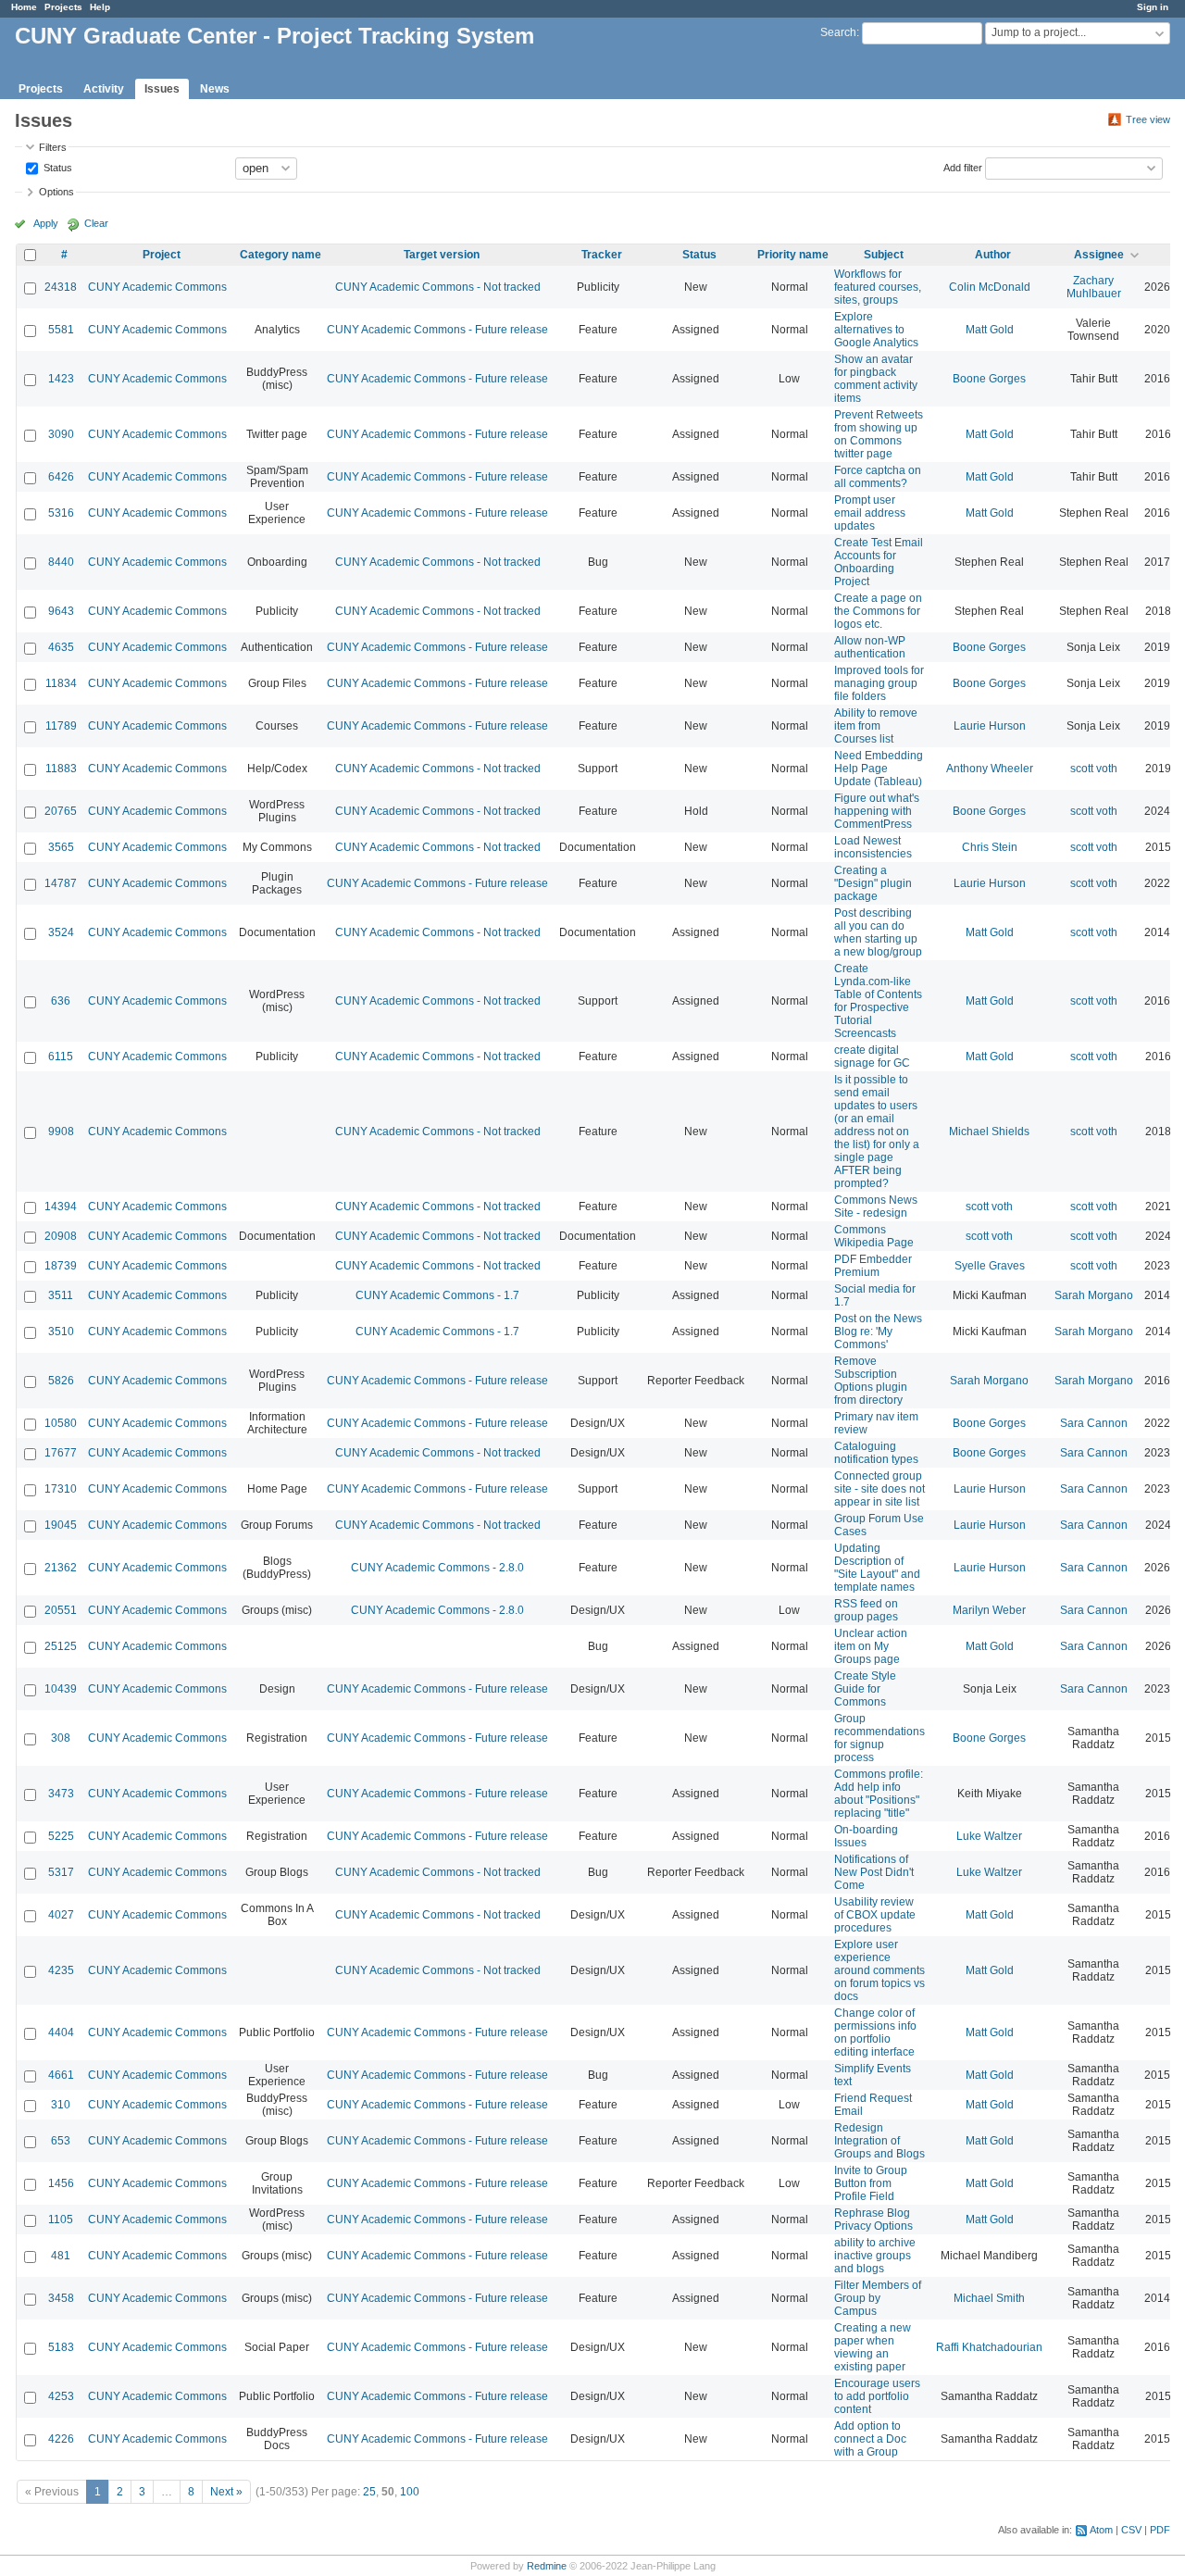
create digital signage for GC (872, 1057)
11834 (61, 683)
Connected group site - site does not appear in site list (879, 1489)
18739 (61, 1266)
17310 (61, 1489)
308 (61, 1738)
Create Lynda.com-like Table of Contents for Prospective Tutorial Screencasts (878, 1001)
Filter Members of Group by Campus (878, 2298)
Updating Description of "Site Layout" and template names (877, 1568)
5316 (61, 513)
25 (369, 2492)
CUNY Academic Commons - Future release (437, 330)
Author (993, 255)
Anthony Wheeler (990, 769)
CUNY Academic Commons (157, 287)
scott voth (1094, 769)
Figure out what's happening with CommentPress (877, 811)
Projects (63, 7)
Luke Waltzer (989, 1836)
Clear (96, 223)
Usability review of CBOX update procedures (875, 1915)
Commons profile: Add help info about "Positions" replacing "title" (879, 1794)
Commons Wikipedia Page (874, 1236)
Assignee (1099, 255)
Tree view (1148, 119)
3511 (61, 1295)
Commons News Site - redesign (876, 1207)
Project (162, 255)
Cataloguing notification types (876, 1453)
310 (61, 2105)
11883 (61, 769)
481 (61, 2256)
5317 (61, 1872)
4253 (61, 2396)
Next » (226, 2492)
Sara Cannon (1094, 1423)
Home (24, 7)
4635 (61, 647)
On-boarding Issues (866, 1836)
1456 (61, 2183)
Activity (104, 89)
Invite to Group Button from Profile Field (871, 2183)
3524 (61, 932)
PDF (1160, 2530)
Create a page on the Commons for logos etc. (878, 611)
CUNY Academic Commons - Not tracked (438, 287)
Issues (162, 89)
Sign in (1153, 7)
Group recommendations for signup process (879, 1738)
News (215, 89)
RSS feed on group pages (866, 1610)
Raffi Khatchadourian (989, 2347)
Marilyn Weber (989, 1610)
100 (410, 2492)
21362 (61, 1568)
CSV (1131, 2530)
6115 (61, 1057)
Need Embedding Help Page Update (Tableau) (879, 769)
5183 (61, 2347)
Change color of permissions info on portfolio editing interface (875, 2032)
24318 (61, 287)
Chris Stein (990, 847)
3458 (61, 2298)
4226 (61, 2439)
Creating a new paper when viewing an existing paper (873, 2347)
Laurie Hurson (990, 726)
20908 (61, 1236)
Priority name (793, 255)
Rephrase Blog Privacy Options (873, 2220)
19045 (61, 1525)
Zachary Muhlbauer (1094, 287)
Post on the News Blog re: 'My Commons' (878, 1332)
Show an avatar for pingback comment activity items (876, 379)
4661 (61, 2075)
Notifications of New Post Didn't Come (874, 1872)
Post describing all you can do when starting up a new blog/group (878, 932)
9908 (61, 1132)
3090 (61, 434)
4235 (61, 1970)
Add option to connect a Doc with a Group (870, 2439)
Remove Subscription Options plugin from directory (871, 1381)
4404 (61, 2032)
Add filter (963, 167)
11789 (61, 726)
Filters (53, 147)
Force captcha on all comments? (878, 477)
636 (61, 1001)
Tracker (602, 255)
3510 (61, 1332)
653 (61, 2141)
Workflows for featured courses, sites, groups (878, 287)
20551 (61, 1610)
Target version (442, 255)
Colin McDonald (990, 287)
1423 (61, 379)
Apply (46, 223)
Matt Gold (990, 330)
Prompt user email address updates (870, 513)
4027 (61, 1915)
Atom (1101, 2530)
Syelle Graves (990, 1266)
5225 (61, 1836)
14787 (61, 883)
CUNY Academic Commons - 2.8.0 (437, 1568)
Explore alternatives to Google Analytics (876, 330)
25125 (61, 1646)
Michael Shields (989, 1132)
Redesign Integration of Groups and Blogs (879, 2141)
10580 (61, 1423)
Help (100, 7)
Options (56, 192)
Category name (281, 255)
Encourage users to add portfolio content (877, 2396)
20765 (61, 811)
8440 (61, 562)
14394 (61, 1207)
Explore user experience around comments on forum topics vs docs (879, 1970)
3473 (61, 1794)
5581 (61, 330)
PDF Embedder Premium (873, 1266)
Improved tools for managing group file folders (879, 683)
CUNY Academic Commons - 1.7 (437, 1295)
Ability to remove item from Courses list (876, 726)
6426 (61, 477)
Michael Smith (989, 2298)
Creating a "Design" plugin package (873, 883)
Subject (884, 255)
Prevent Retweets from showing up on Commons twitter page (879, 434)
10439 (61, 1689)
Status (56, 167)
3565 (61, 847)
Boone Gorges (989, 379)
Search (838, 32)
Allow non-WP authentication (870, 647)
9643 (61, 611)
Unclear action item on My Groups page (871, 1646)
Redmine (547, 2566)
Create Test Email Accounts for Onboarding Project (879, 562)
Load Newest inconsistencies (873, 847)
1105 (61, 2220)
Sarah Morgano (1094, 1295)
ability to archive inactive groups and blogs (875, 2256)
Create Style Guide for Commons (865, 1689)
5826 (61, 1381)
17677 (61, 1453)
